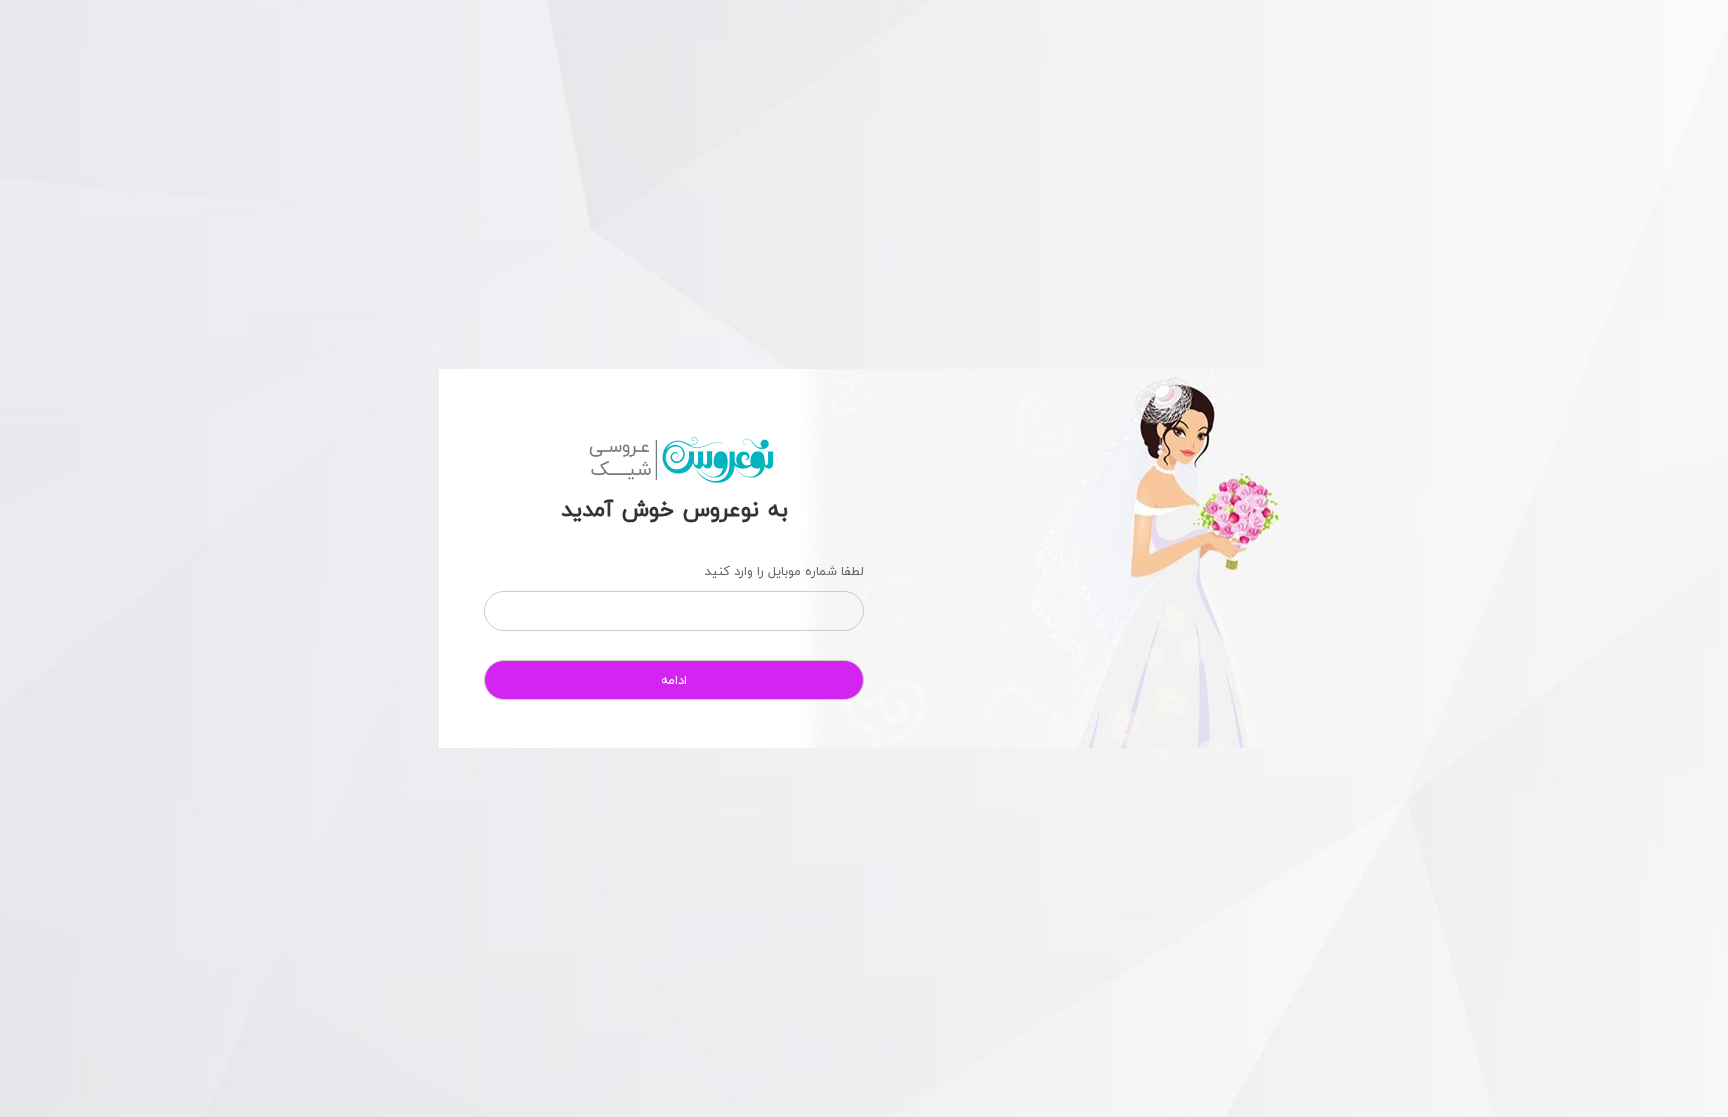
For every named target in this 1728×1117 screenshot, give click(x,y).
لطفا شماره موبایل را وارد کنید (784, 571)
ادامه (674, 680)
